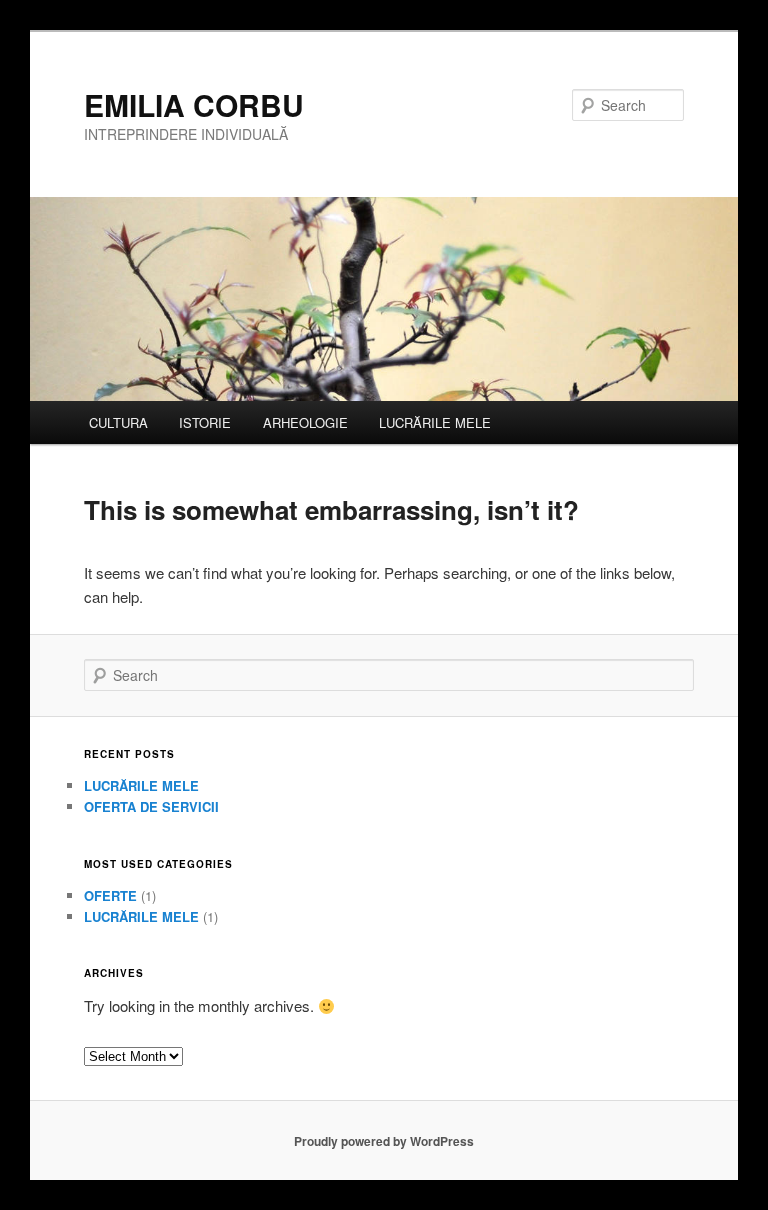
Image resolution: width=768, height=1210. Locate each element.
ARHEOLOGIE (305, 422)
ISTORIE (205, 422)
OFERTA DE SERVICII (151, 806)
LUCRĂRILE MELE (435, 422)
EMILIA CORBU (194, 104)
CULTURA (118, 422)
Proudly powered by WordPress (384, 1141)
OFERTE (110, 895)
